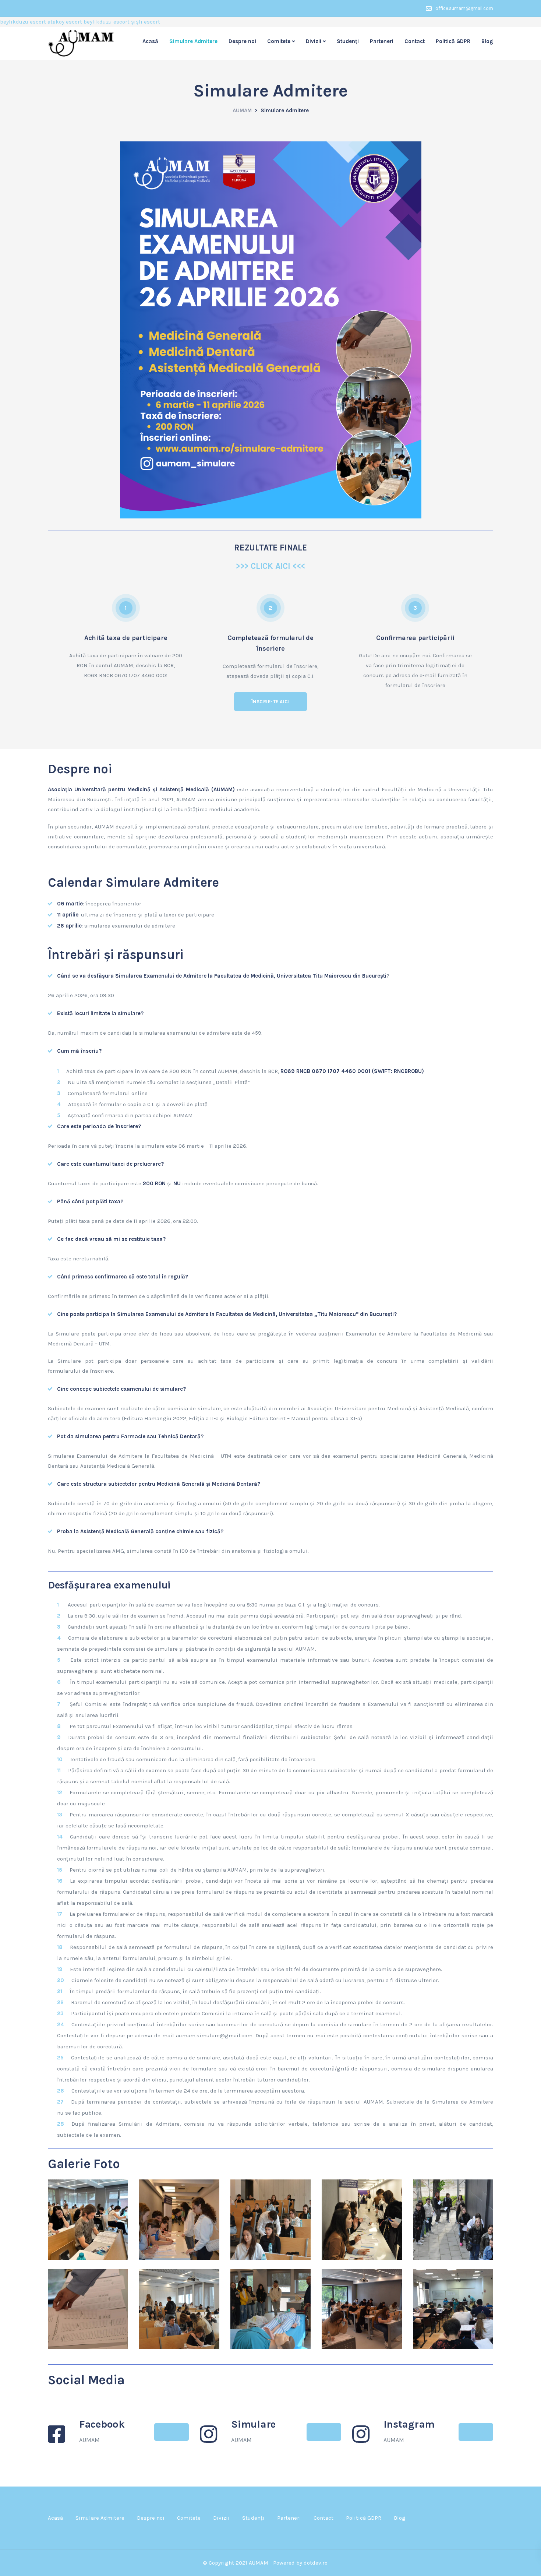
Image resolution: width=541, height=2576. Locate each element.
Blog (487, 41)
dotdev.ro (316, 2563)
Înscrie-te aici (271, 702)
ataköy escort (65, 22)
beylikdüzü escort (23, 22)
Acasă (150, 41)
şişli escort (146, 22)
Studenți (348, 41)
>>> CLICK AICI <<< (270, 566)
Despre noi (242, 41)
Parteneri (382, 41)
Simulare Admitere (193, 41)
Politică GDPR (453, 41)
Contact (415, 41)
